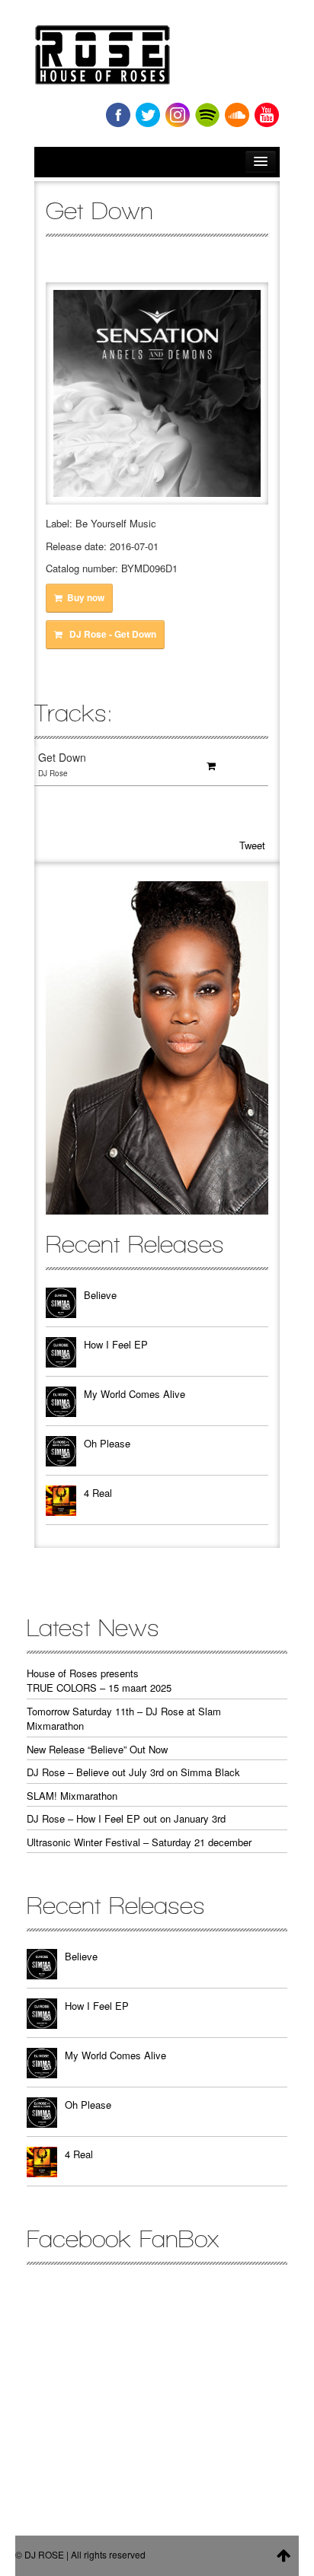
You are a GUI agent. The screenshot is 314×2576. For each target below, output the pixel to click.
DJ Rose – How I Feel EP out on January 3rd (126, 1818)
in (178, 115)
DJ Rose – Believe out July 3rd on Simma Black (133, 1772)
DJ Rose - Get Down (112, 634)
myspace (207, 115)
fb (118, 115)
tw (148, 115)
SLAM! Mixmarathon (72, 1796)
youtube (267, 115)
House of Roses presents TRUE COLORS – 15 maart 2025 (99, 1681)
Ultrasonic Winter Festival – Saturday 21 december (139, 1842)
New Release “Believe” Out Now (97, 1749)
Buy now (86, 598)
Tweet (252, 845)
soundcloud (237, 115)
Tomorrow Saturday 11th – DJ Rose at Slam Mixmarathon (124, 1719)
